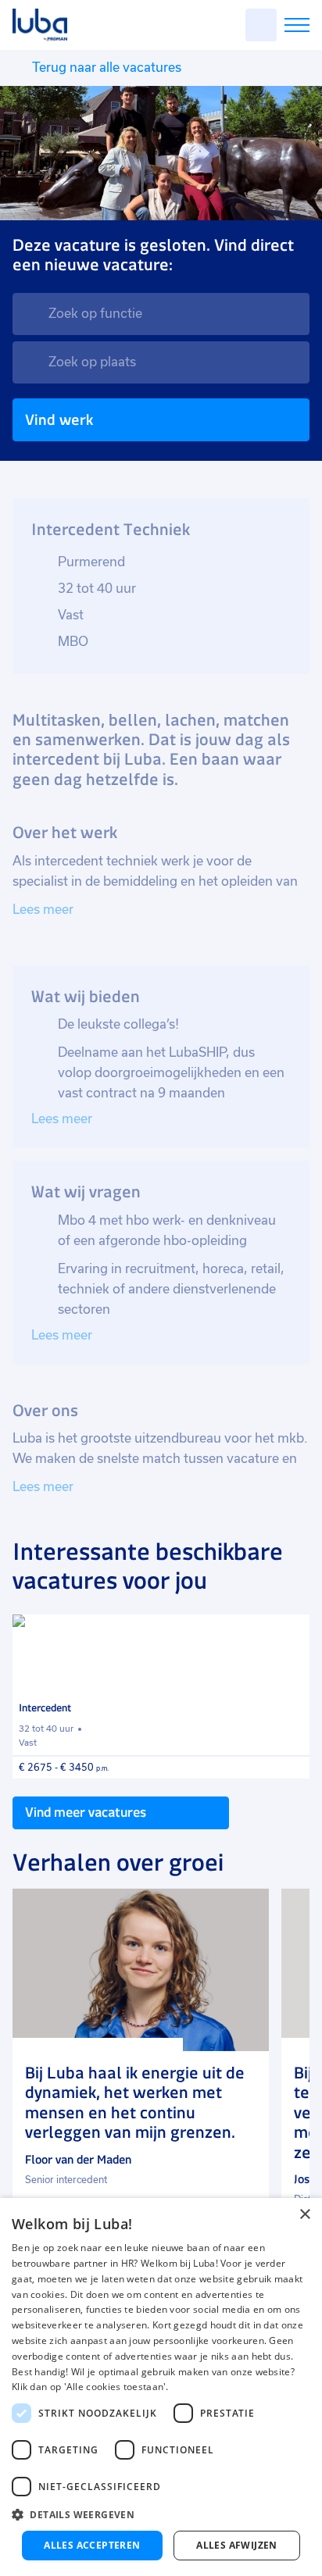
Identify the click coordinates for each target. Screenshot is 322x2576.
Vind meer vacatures (86, 1812)
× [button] (304, 2215)
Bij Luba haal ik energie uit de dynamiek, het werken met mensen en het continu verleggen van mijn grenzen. (135, 2103)
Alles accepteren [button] (92, 2545)
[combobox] (161, 314)
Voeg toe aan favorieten (291, 1633)
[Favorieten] (261, 25)
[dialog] (161, 2387)
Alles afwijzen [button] (237, 2545)
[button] (161, 2515)
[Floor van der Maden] (141, 1970)
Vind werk (59, 420)
